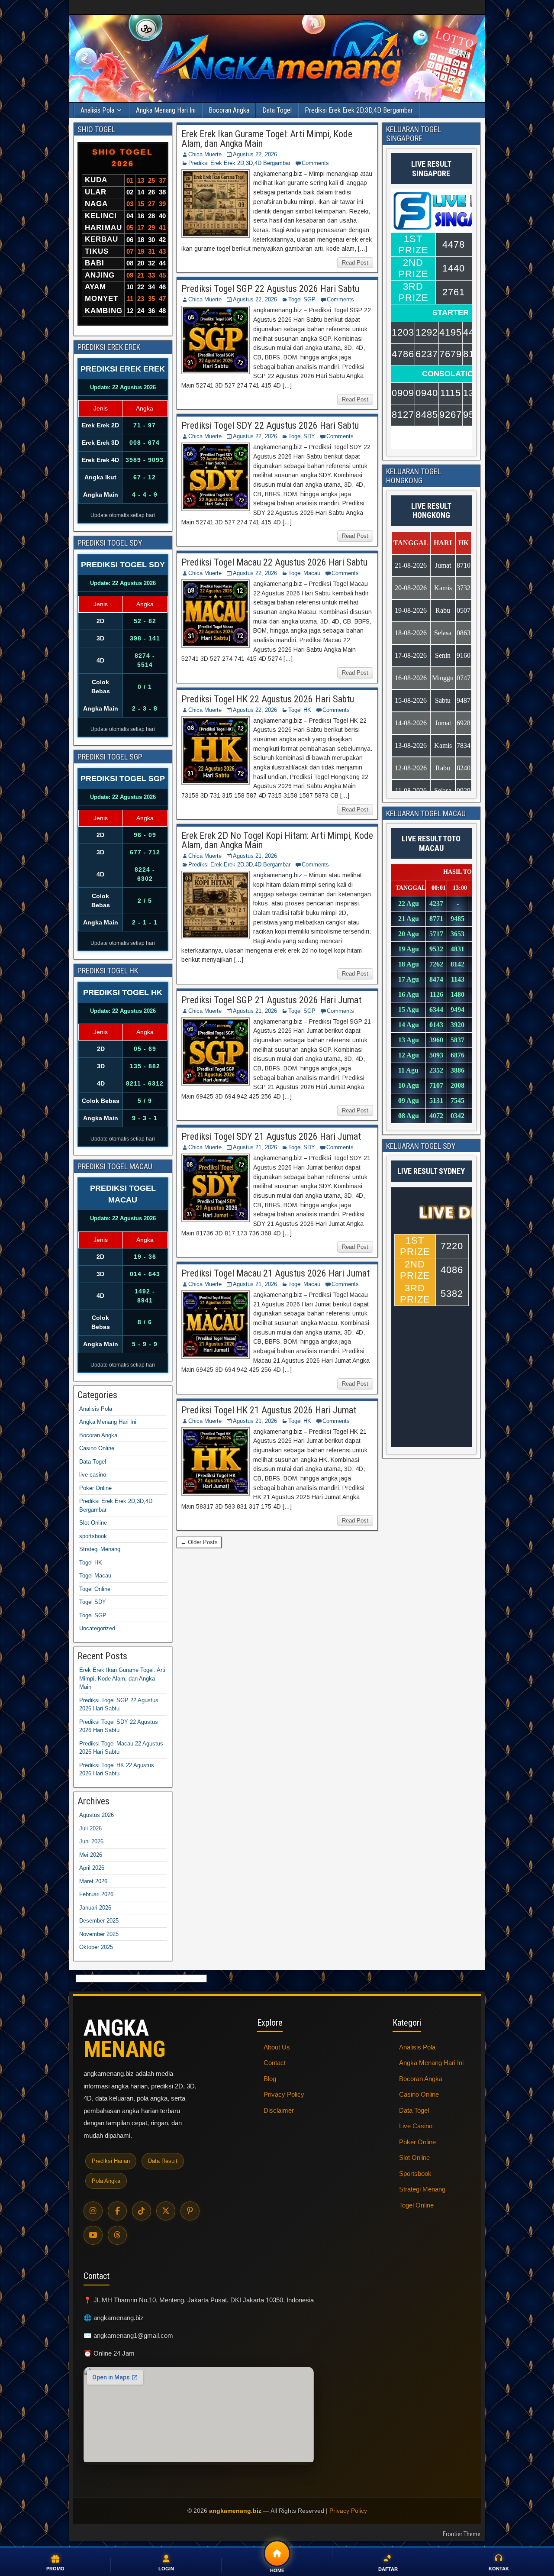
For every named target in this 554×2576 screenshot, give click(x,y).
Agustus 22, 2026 (255, 154)
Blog (270, 2079)
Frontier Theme (462, 2534)
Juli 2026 (90, 1828)
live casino (93, 1475)
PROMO (55, 2569)
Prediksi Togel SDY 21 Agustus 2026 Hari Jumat (271, 1136)
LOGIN (166, 2569)
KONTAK (499, 2569)
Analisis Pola (97, 110)
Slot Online (93, 1523)
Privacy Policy (284, 2094)
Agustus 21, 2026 (255, 856)
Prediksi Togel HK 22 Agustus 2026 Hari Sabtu (268, 699)
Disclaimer (279, 2110)
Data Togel (277, 110)
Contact (275, 2063)
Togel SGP (302, 299)
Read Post (355, 263)
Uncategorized (97, 1628)
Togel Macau (304, 573)
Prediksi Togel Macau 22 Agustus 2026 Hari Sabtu (274, 562)
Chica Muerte (205, 154)
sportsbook (93, 1536)
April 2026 (92, 1868)
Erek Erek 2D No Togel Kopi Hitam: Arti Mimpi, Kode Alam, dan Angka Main (277, 840)
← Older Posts (199, 1542)
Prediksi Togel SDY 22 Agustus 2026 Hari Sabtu (270, 425)
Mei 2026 (91, 1855)
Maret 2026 (93, 1881)
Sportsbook (415, 2174)
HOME (277, 2570)
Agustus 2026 (97, 1815)
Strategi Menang (100, 1549)
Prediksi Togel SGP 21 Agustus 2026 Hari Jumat (271, 1000)
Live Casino (416, 2126)
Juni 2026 (91, 1841)
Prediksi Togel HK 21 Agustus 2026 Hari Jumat (269, 1410)
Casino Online (97, 1448)
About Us (277, 2047)
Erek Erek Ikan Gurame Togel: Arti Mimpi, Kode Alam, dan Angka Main (267, 139)
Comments (315, 163)
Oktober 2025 (96, 1947)
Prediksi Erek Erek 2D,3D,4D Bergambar (359, 110)
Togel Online (95, 1589)
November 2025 (99, 1934)
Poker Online (95, 1488)
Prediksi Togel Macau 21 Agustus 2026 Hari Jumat (275, 1273)
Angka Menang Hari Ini (166, 110)
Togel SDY (302, 436)
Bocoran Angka (229, 110)
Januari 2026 (95, 1908)
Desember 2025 (99, 1921)
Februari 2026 (96, 1894)
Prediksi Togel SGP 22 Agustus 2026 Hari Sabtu (270, 289)
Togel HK (300, 710)
